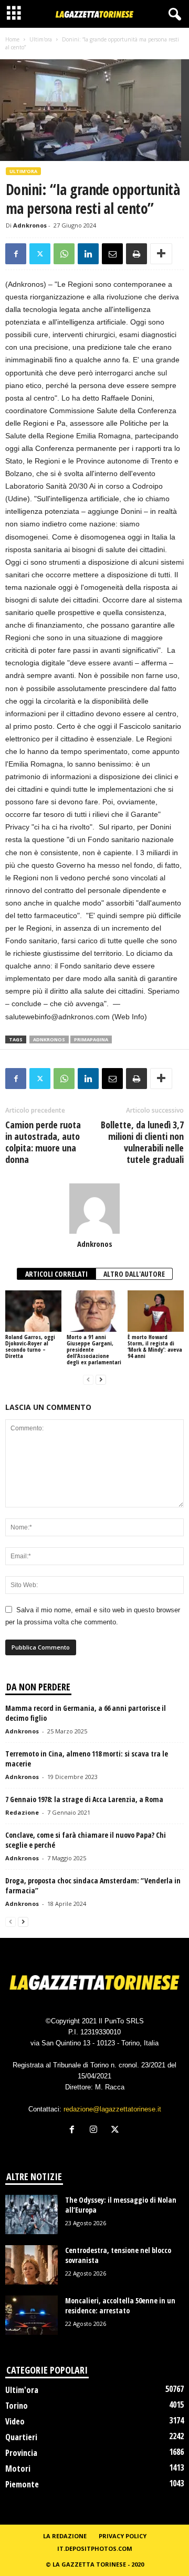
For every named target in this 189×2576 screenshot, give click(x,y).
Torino (17, 2406)
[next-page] (101, 1380)
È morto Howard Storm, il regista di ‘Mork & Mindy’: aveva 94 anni (155, 1346)
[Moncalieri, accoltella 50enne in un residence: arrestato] (31, 2315)
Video (15, 2421)
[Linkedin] (88, 254)
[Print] (136, 254)
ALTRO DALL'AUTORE (134, 1274)
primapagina (91, 1039)
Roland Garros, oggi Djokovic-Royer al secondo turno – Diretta (30, 1346)
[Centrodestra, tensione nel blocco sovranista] (31, 2265)
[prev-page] (88, 1380)
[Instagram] (96, 2131)
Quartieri (21, 2437)
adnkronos (49, 1039)
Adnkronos (30, 225)
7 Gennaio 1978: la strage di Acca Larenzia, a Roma (84, 1799)
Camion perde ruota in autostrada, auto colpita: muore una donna (43, 1142)
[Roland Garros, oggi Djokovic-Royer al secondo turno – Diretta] (33, 1311)
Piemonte (22, 2484)
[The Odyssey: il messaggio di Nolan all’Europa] (31, 2214)
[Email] (112, 254)
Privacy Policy (123, 2536)
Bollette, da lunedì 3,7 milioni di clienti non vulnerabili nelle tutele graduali (142, 1142)
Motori (18, 2469)
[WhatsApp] (64, 254)
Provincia (21, 2453)
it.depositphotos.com (95, 2548)
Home (12, 39)
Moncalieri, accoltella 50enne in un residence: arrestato (120, 2305)
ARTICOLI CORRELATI (56, 1274)
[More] (161, 254)
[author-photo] (94, 1209)
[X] (40, 254)
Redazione (22, 1812)
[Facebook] (16, 254)
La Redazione (65, 2536)
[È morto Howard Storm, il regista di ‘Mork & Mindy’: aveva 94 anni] (156, 1311)
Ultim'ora (41, 39)
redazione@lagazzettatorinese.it (112, 2109)
